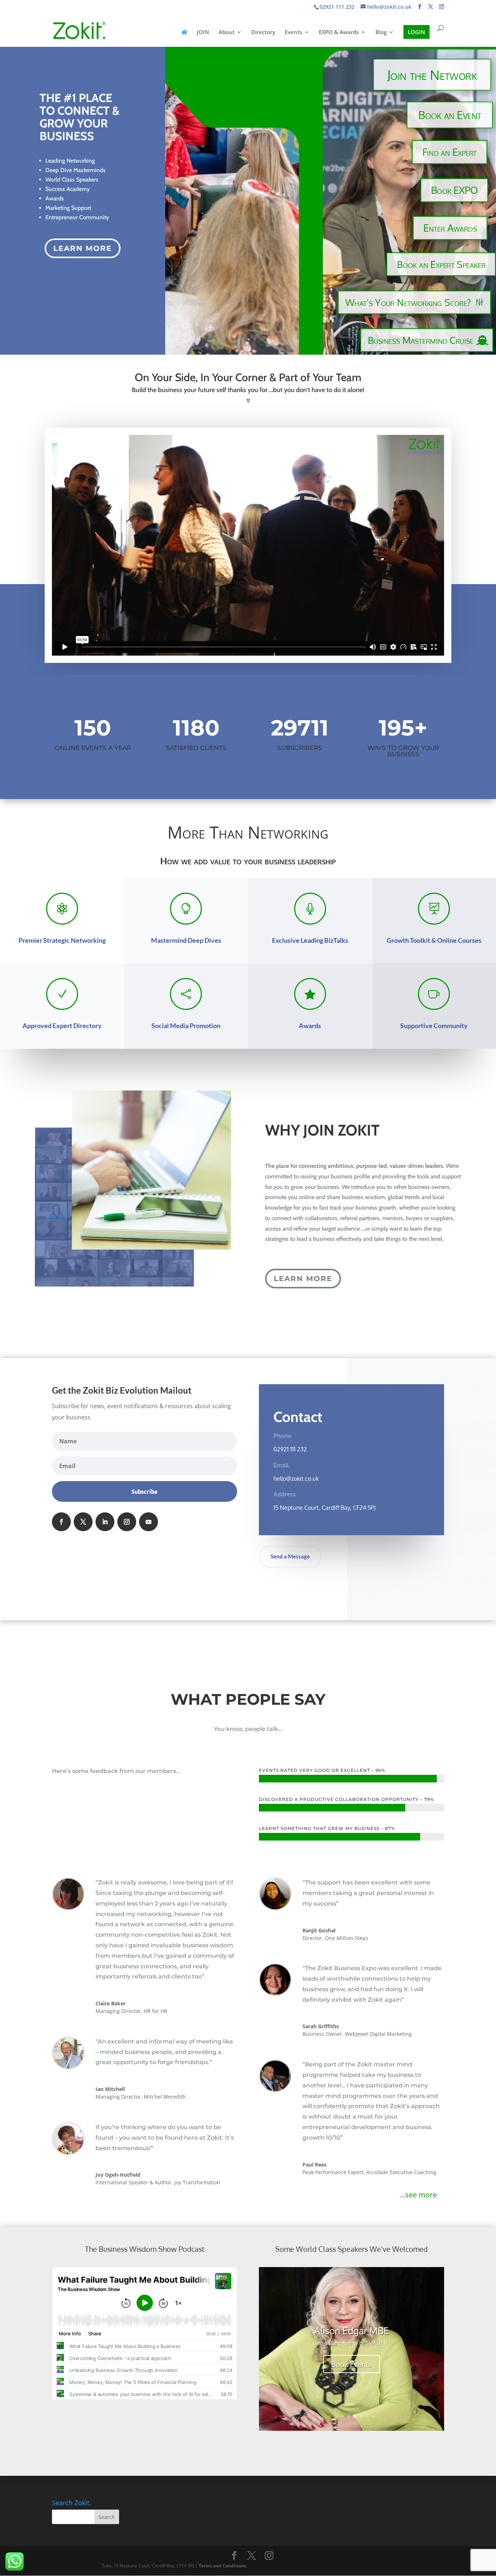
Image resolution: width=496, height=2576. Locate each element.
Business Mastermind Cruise (420, 340)
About (227, 32)
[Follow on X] (83, 1522)
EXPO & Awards (339, 32)
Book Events (351, 2364)
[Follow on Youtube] (149, 1522)
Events (293, 32)
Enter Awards (450, 228)
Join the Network (432, 74)
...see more (418, 2195)
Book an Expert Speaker (441, 264)
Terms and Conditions (222, 2566)
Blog (381, 32)
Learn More (83, 248)
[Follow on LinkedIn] (105, 1522)
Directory (263, 32)
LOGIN (416, 32)
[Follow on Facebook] (61, 1522)
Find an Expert (450, 152)
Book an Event (450, 115)
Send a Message (290, 1556)
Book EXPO (454, 190)
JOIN (203, 32)
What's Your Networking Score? (408, 302)
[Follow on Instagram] (127, 1522)
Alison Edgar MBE (351, 2330)
